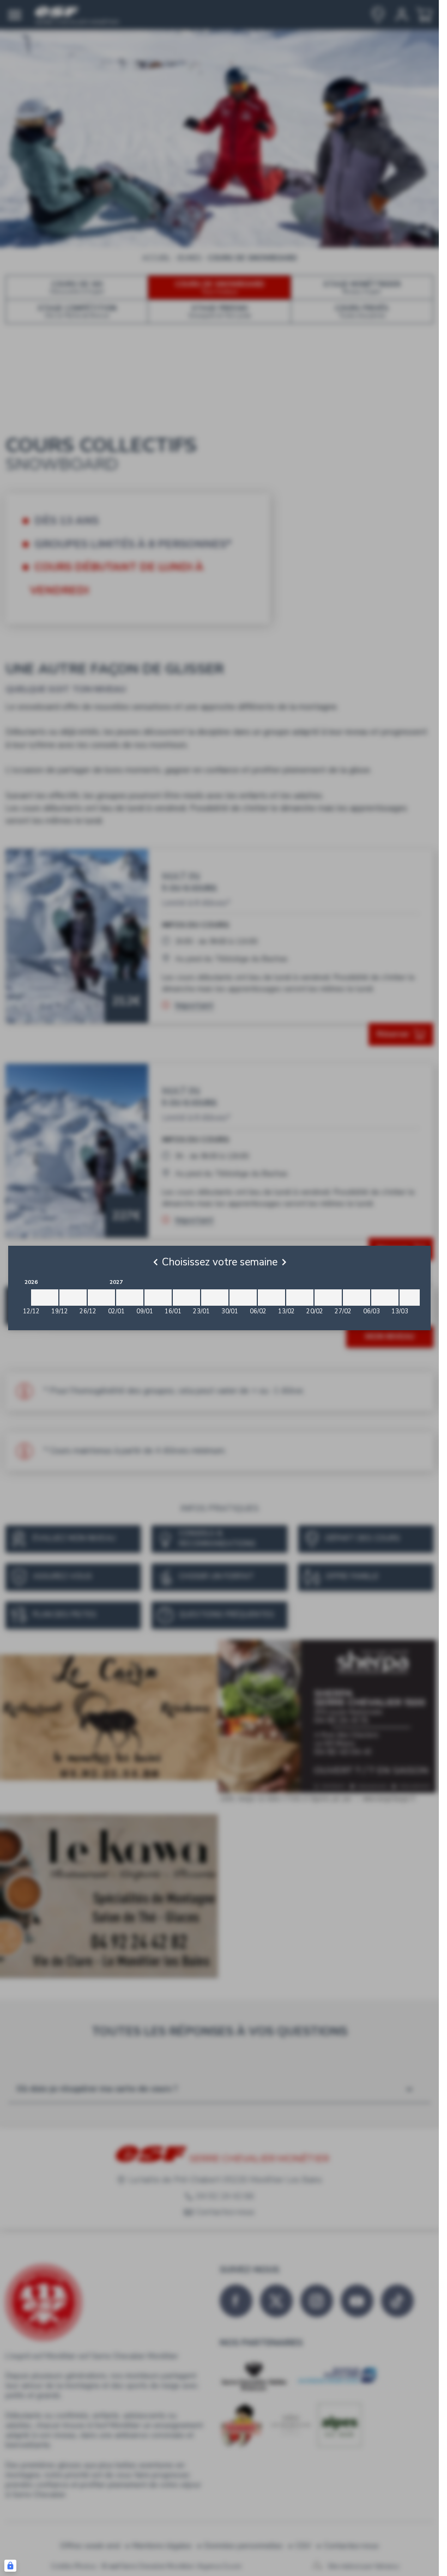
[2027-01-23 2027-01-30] (215, 1298)
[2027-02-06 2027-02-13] (271, 1298)
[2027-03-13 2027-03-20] (413, 1298)
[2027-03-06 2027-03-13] (385, 1298)
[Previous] (155, 1262)
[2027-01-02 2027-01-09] (130, 1298)
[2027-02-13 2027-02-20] (300, 1298)
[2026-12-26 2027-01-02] (101, 1298)
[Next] (284, 1262)
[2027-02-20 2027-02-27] (328, 1298)
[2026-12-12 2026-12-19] (45, 1298)
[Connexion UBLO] (10, 2566)
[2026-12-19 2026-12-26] (73, 1298)
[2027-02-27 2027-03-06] (357, 1298)
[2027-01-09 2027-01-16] (158, 1298)
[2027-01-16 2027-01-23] (186, 1298)
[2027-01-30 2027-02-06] (243, 1298)
